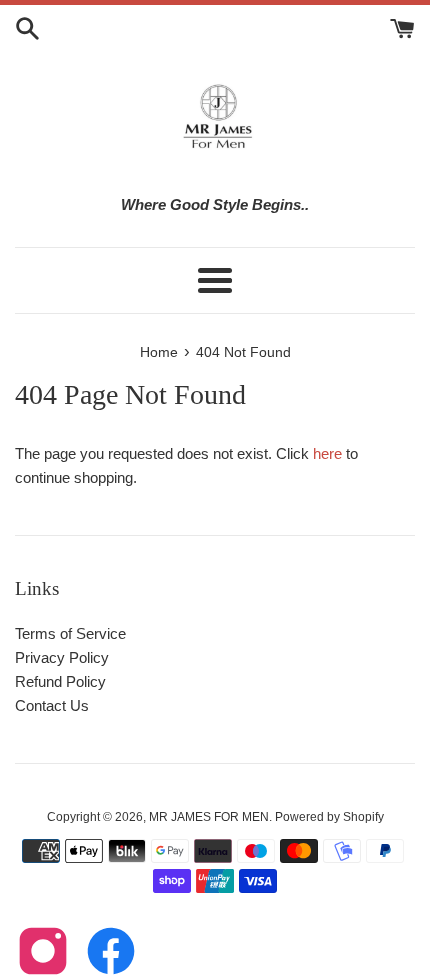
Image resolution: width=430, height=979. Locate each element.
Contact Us (52, 705)
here (327, 453)
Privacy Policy (62, 657)
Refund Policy (60, 681)
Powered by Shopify (329, 817)
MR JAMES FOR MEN (209, 817)
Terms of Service (70, 633)
